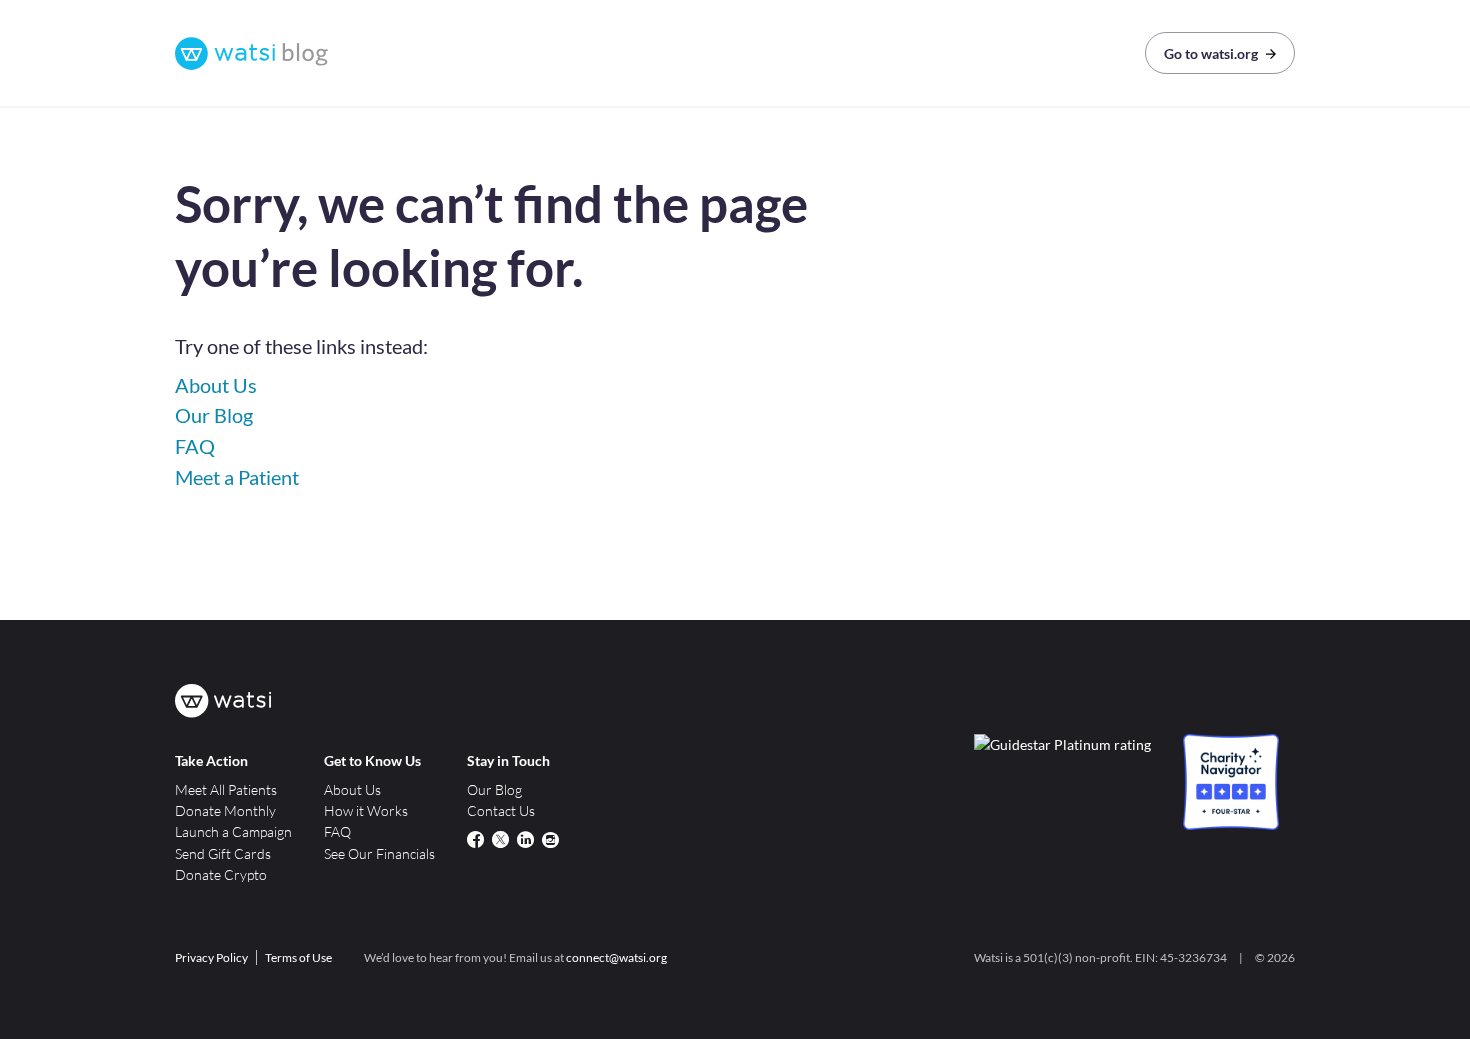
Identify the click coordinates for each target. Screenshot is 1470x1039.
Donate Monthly (225, 810)
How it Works (366, 810)
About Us (216, 385)
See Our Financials (379, 853)
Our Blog (214, 415)
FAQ (195, 446)
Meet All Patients (226, 789)
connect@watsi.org (616, 957)
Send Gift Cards (223, 853)
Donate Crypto (221, 874)
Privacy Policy (211, 957)
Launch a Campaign (233, 831)
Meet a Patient (237, 477)
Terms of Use (298, 957)
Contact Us (501, 810)
